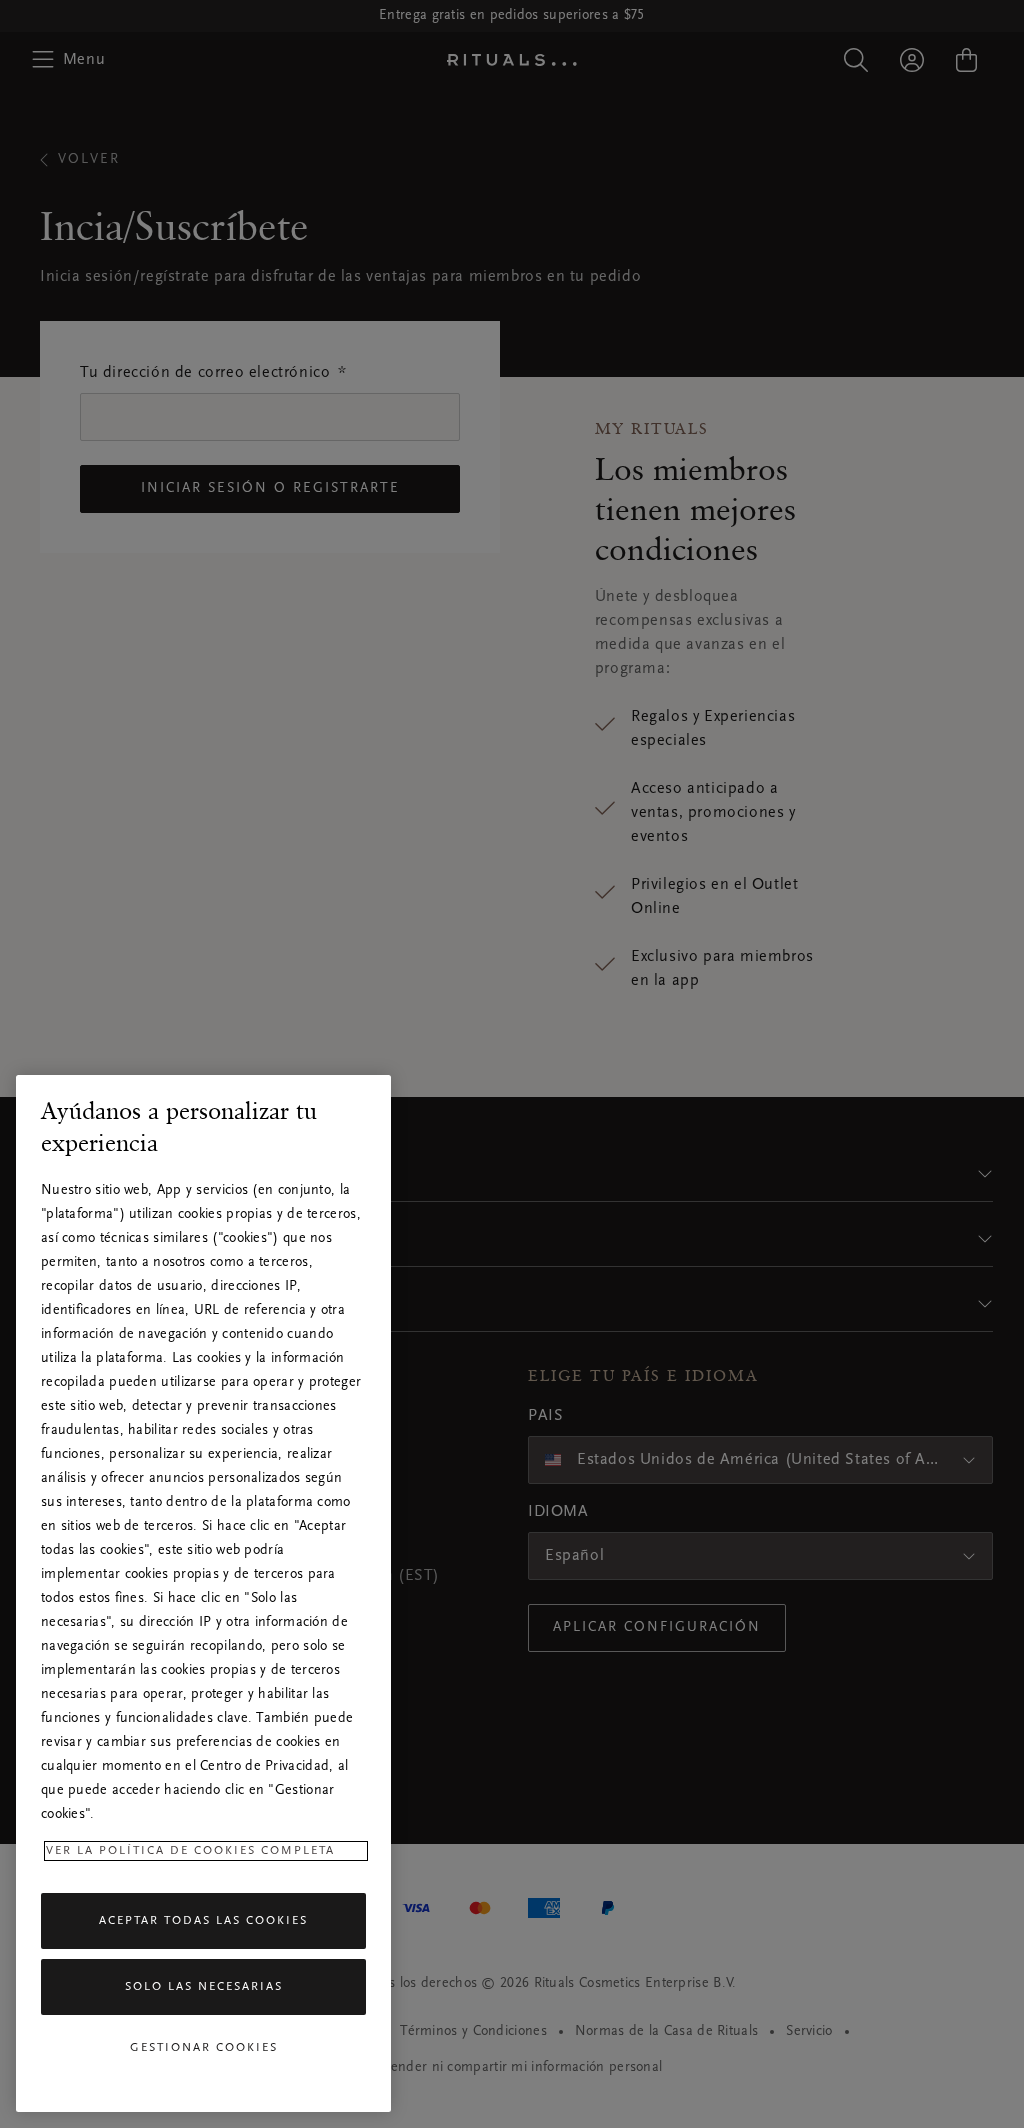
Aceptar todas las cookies (203, 1921)
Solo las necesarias (204, 1987)
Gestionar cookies (204, 2048)
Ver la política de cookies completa (190, 1851)
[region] (203, 1593)
